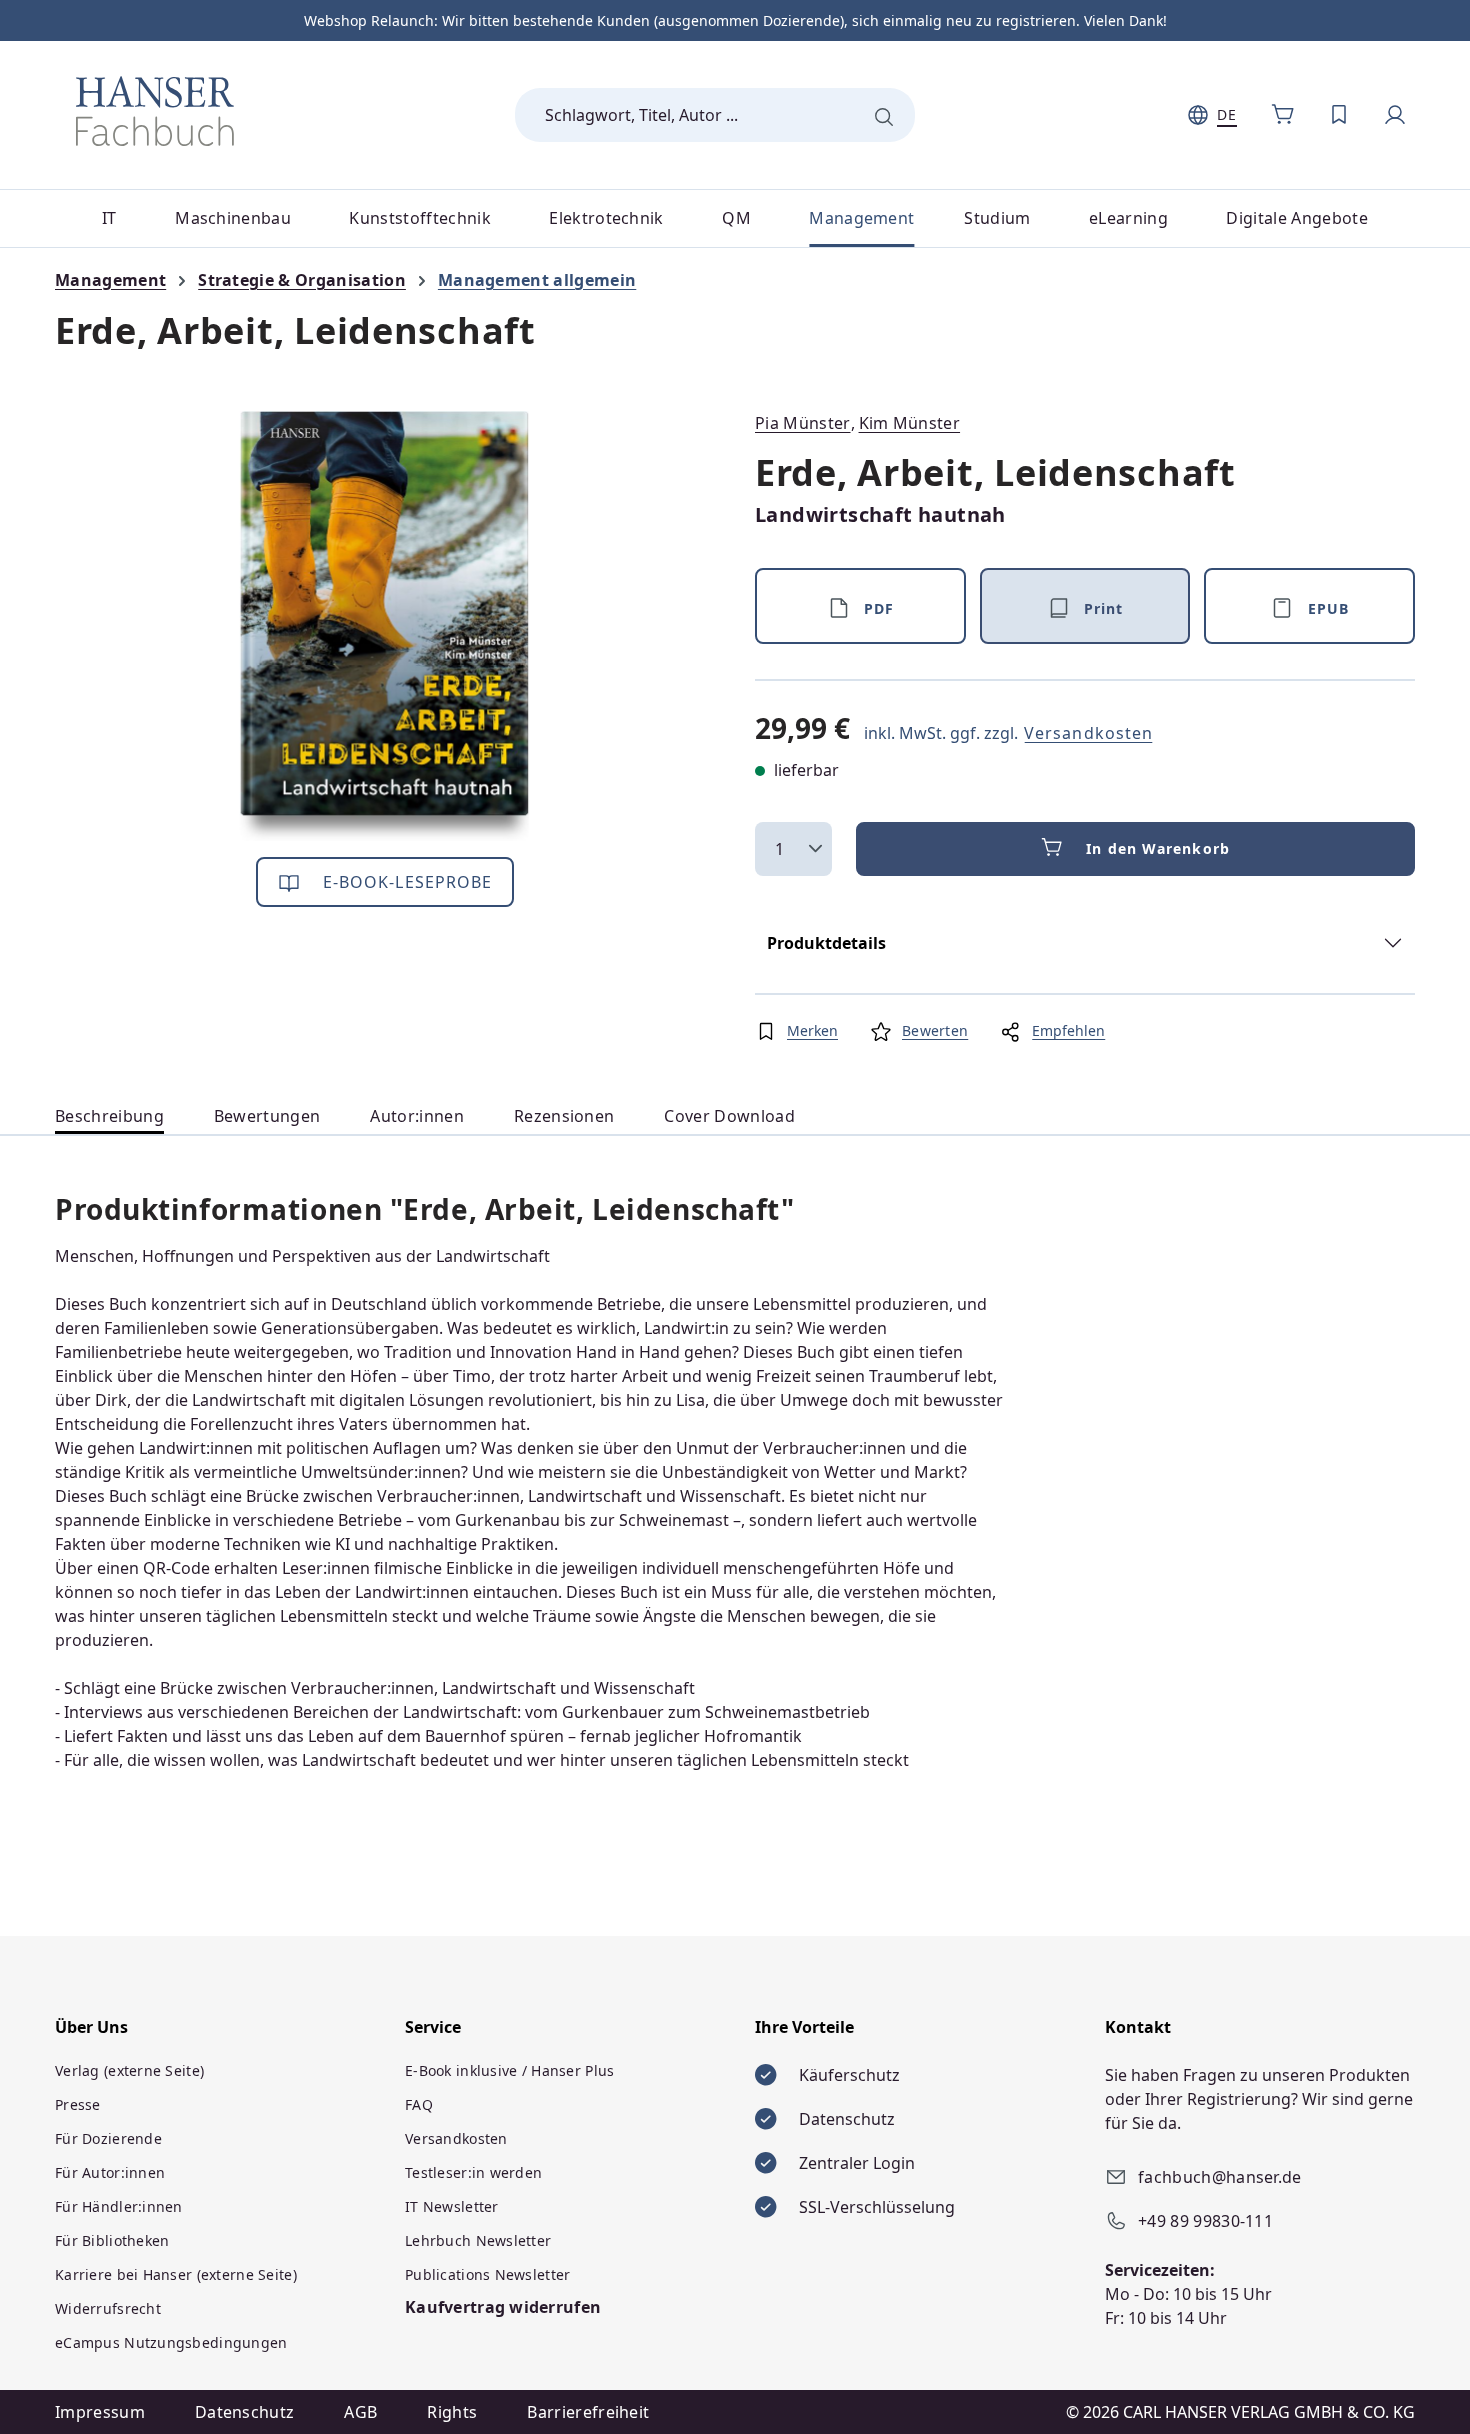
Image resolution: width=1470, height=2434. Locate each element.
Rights (452, 2412)
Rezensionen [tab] (564, 1116)
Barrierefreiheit (588, 2412)
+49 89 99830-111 (1205, 2221)
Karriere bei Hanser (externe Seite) (176, 2274)
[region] (385, 626)
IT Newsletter (452, 2206)
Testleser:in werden (473, 2172)
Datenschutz (245, 2412)
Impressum (100, 2412)
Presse (78, 2104)
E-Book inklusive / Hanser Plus (509, 2070)
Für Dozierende (108, 2138)
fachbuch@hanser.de (1220, 2177)
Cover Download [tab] (729, 1116)
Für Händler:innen (119, 2206)
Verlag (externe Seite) (129, 2070)
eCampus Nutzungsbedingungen (171, 2342)
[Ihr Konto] (1395, 115)
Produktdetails (826, 943)
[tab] (109, 1116)
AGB (360, 2412)
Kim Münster (910, 423)
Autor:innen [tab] (417, 1116)
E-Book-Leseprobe (405, 882)
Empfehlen (1068, 1030)
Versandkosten (1088, 733)
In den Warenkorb (1158, 848)
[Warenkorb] (1283, 115)
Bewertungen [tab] (267, 1116)
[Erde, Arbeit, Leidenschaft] (385, 626)
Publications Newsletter (487, 2274)
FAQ (419, 2104)
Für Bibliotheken (112, 2240)
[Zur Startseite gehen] (155, 111)
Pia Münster (803, 423)
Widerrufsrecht (108, 2308)
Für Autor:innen (110, 2172)
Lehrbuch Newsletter (478, 2240)
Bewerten (935, 1030)
